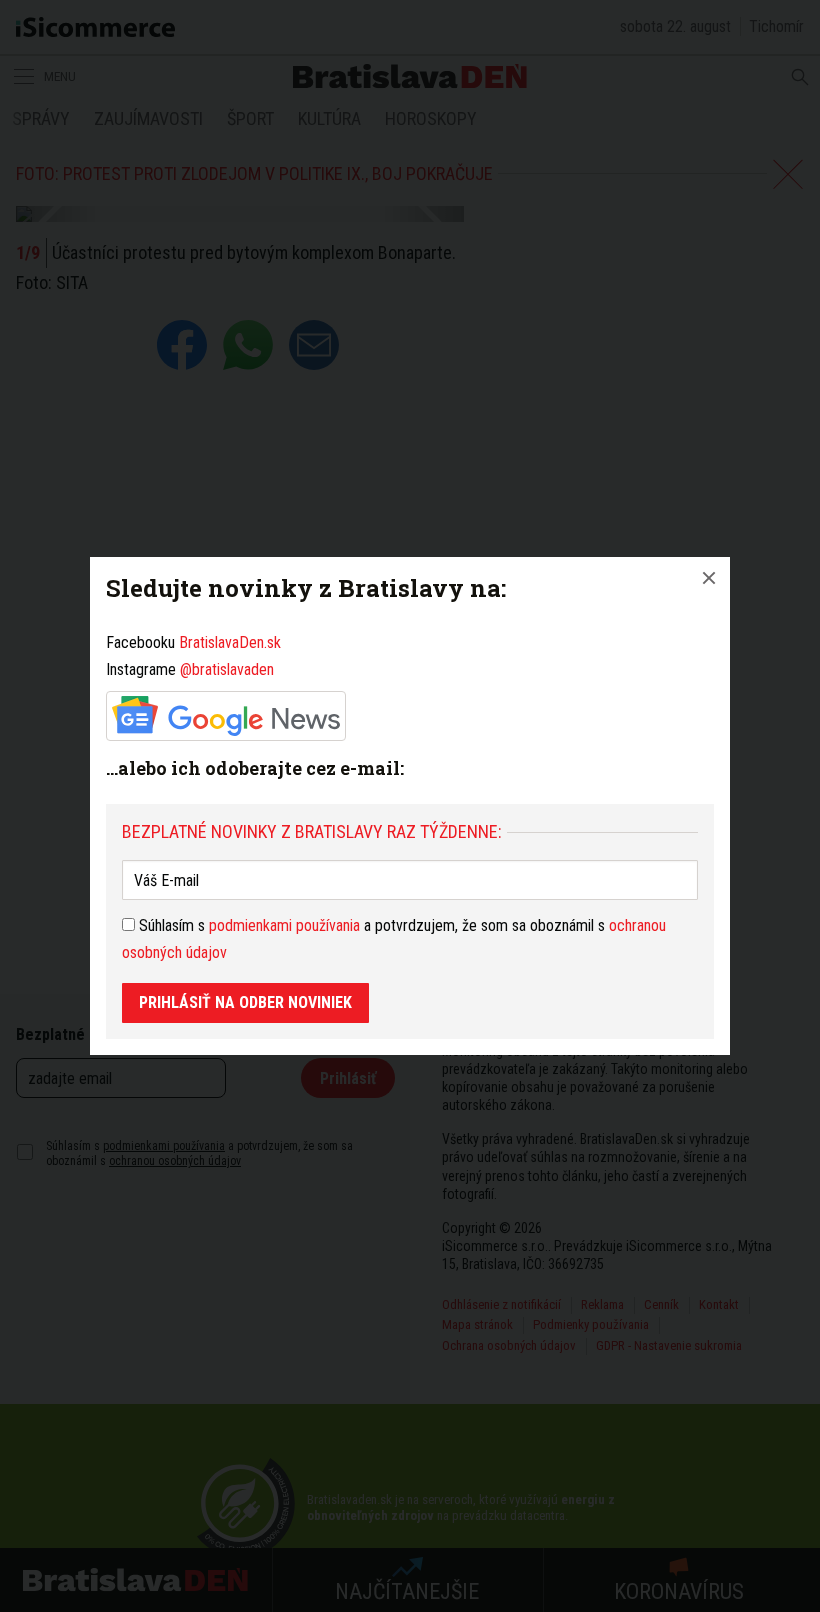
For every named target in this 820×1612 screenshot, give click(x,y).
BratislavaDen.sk (230, 642)
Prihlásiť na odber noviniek (245, 1002)
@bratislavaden (227, 669)
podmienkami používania (284, 925)
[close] (709, 578)
